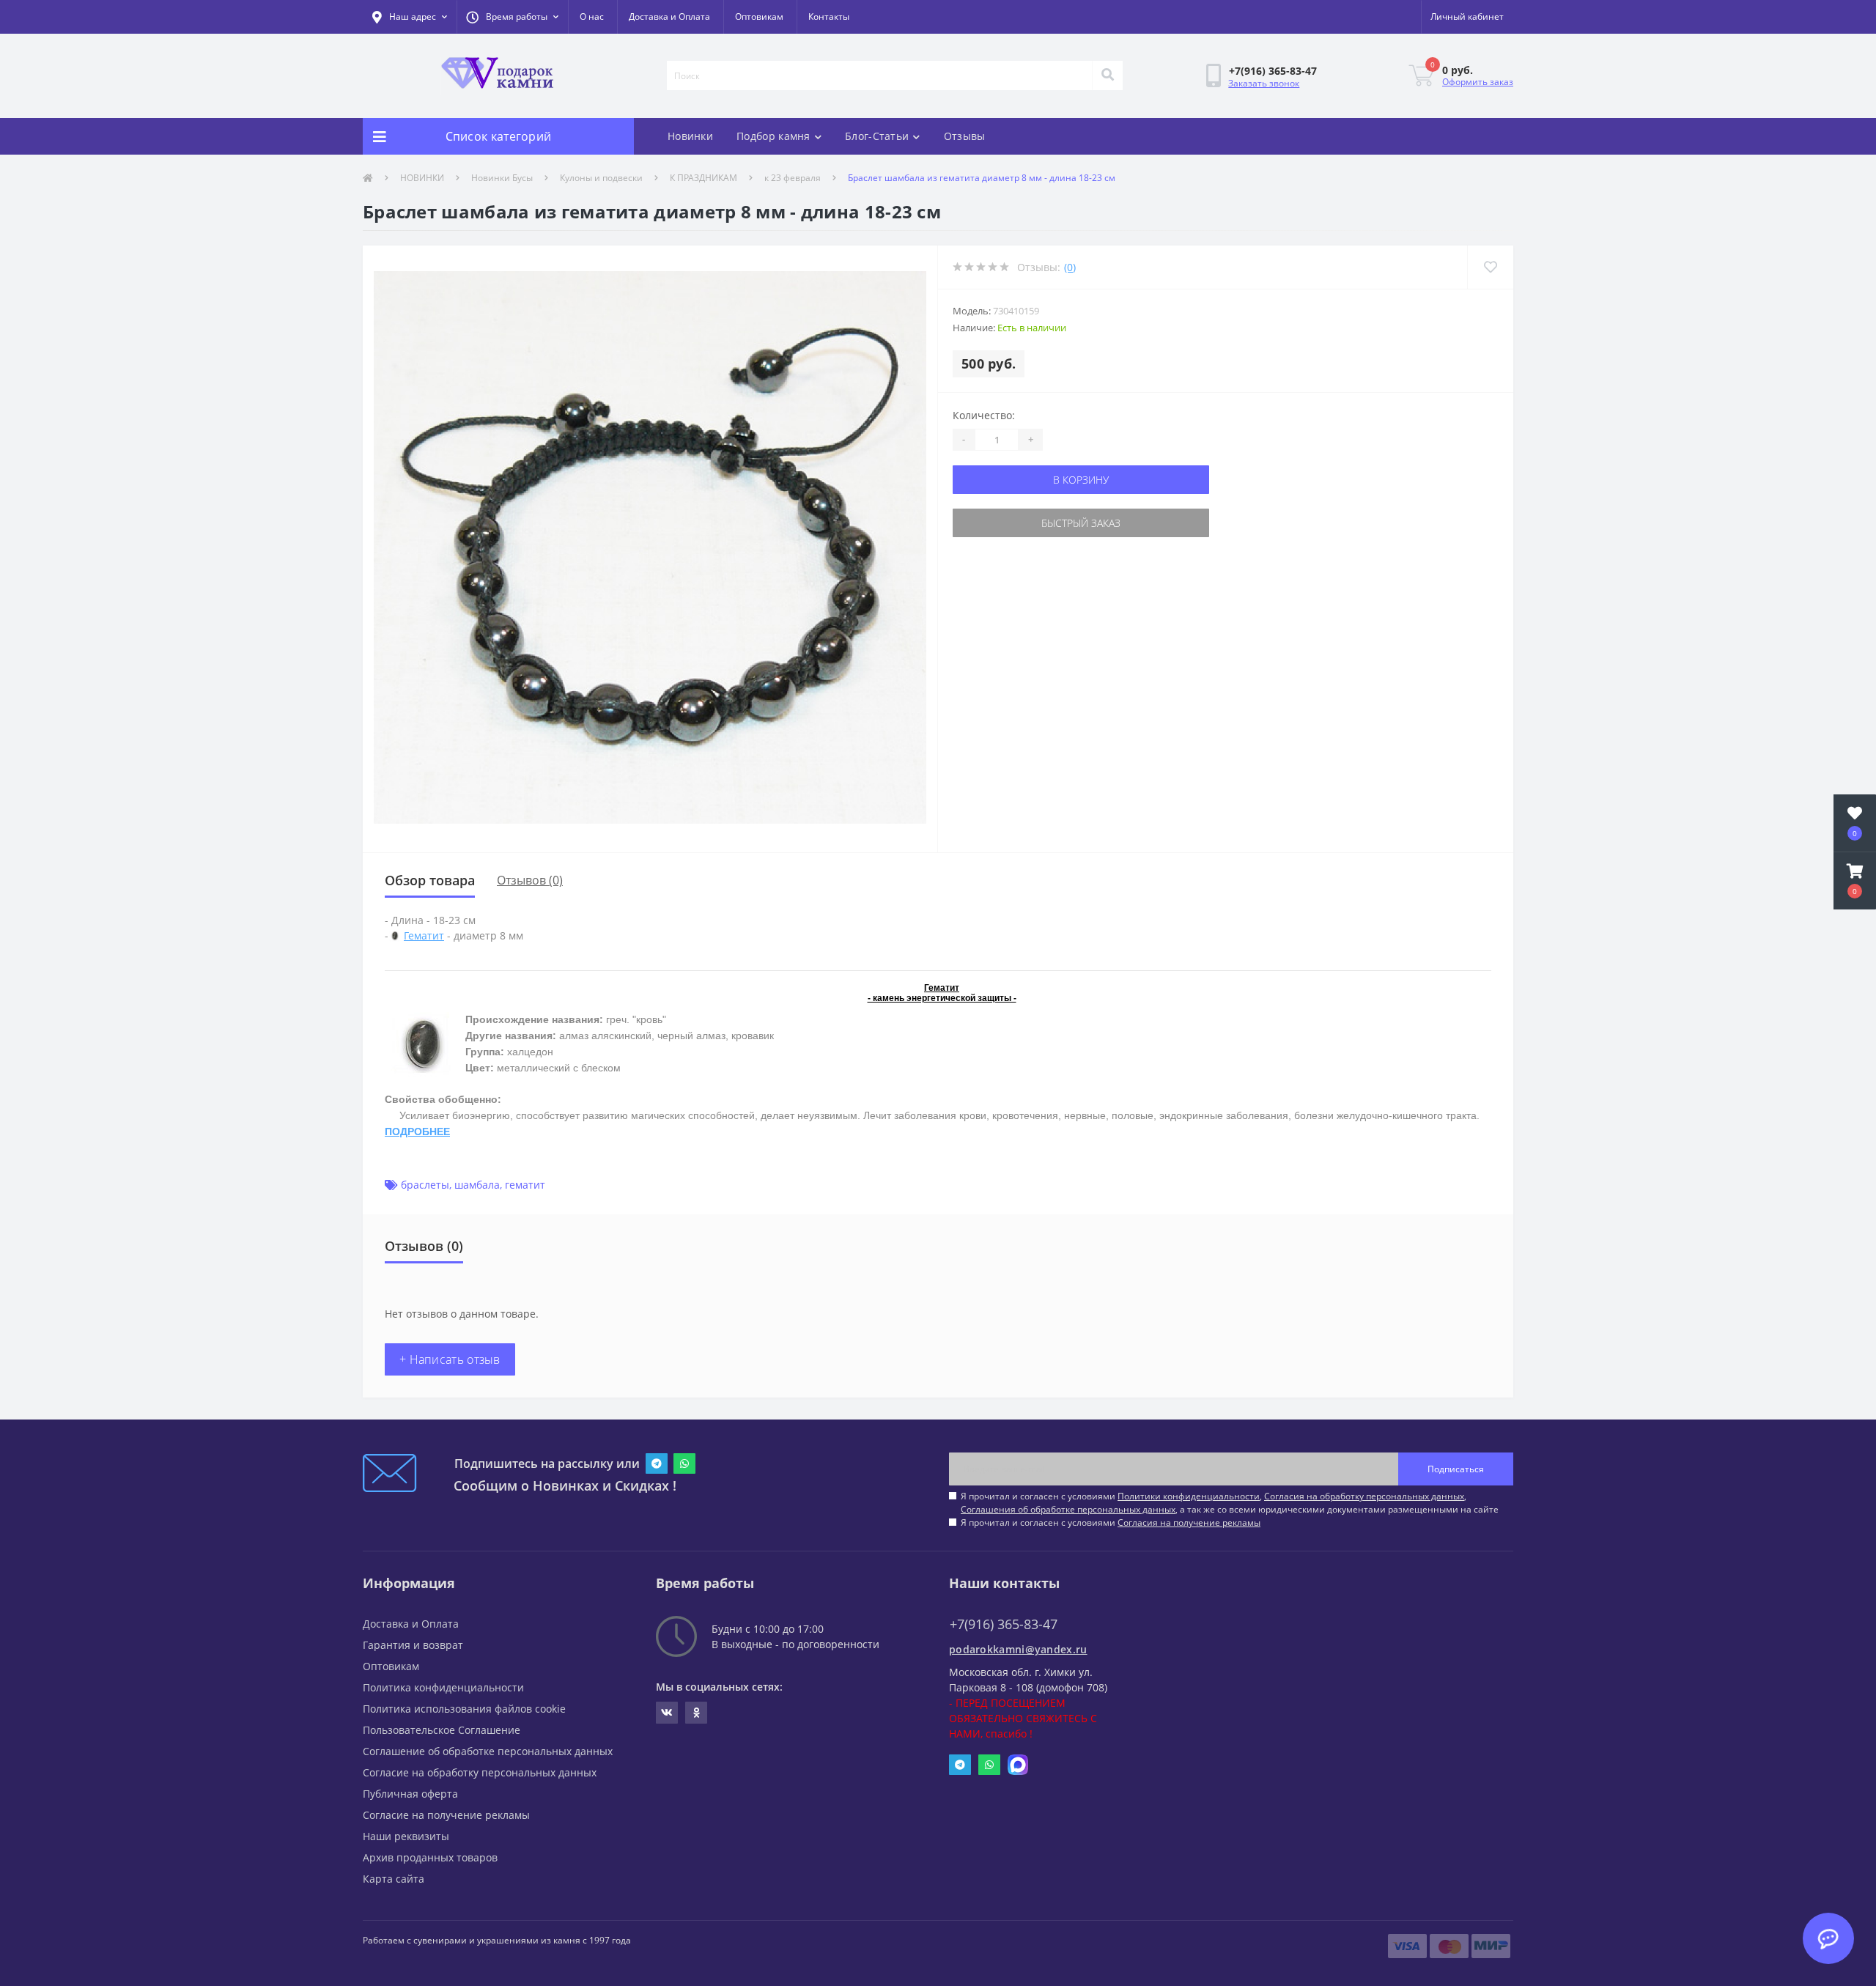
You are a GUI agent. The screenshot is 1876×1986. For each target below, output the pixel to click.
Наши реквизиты (406, 1836)
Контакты (829, 16)
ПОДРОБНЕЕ (417, 1132)
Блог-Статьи (877, 136)
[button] (512, 17)
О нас (592, 16)
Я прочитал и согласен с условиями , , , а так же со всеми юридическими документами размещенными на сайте (1230, 1503)
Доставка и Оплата (669, 16)
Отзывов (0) (530, 880)
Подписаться (1456, 1469)
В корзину (1081, 480)
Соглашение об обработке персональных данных (488, 1751)
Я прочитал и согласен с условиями (1111, 1522)
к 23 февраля (793, 178)
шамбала (477, 1185)
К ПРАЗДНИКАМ (703, 178)
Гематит (424, 935)
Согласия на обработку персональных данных (1364, 1496)
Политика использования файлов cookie (464, 1709)
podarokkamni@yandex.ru (1018, 1649)
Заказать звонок (1264, 83)
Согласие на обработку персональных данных (480, 1772)
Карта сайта (394, 1879)
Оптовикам (759, 16)
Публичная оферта (410, 1794)
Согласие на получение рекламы (446, 1815)
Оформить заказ (1478, 82)
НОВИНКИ (422, 178)
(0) (1070, 267)
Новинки (690, 136)
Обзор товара (430, 880)
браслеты (425, 1185)
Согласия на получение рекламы (1189, 1522)
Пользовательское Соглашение (442, 1730)
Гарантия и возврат (413, 1645)
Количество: (984, 415)
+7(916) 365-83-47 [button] (1004, 1624)
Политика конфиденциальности (443, 1687)
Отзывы (965, 136)
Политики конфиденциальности (1189, 1496)
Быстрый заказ (1081, 523)
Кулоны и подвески (601, 178)
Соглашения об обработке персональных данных (1068, 1509)
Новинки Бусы (502, 178)
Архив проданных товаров (430, 1857)
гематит (525, 1185)
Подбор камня (773, 136)
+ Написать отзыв (450, 1359)
